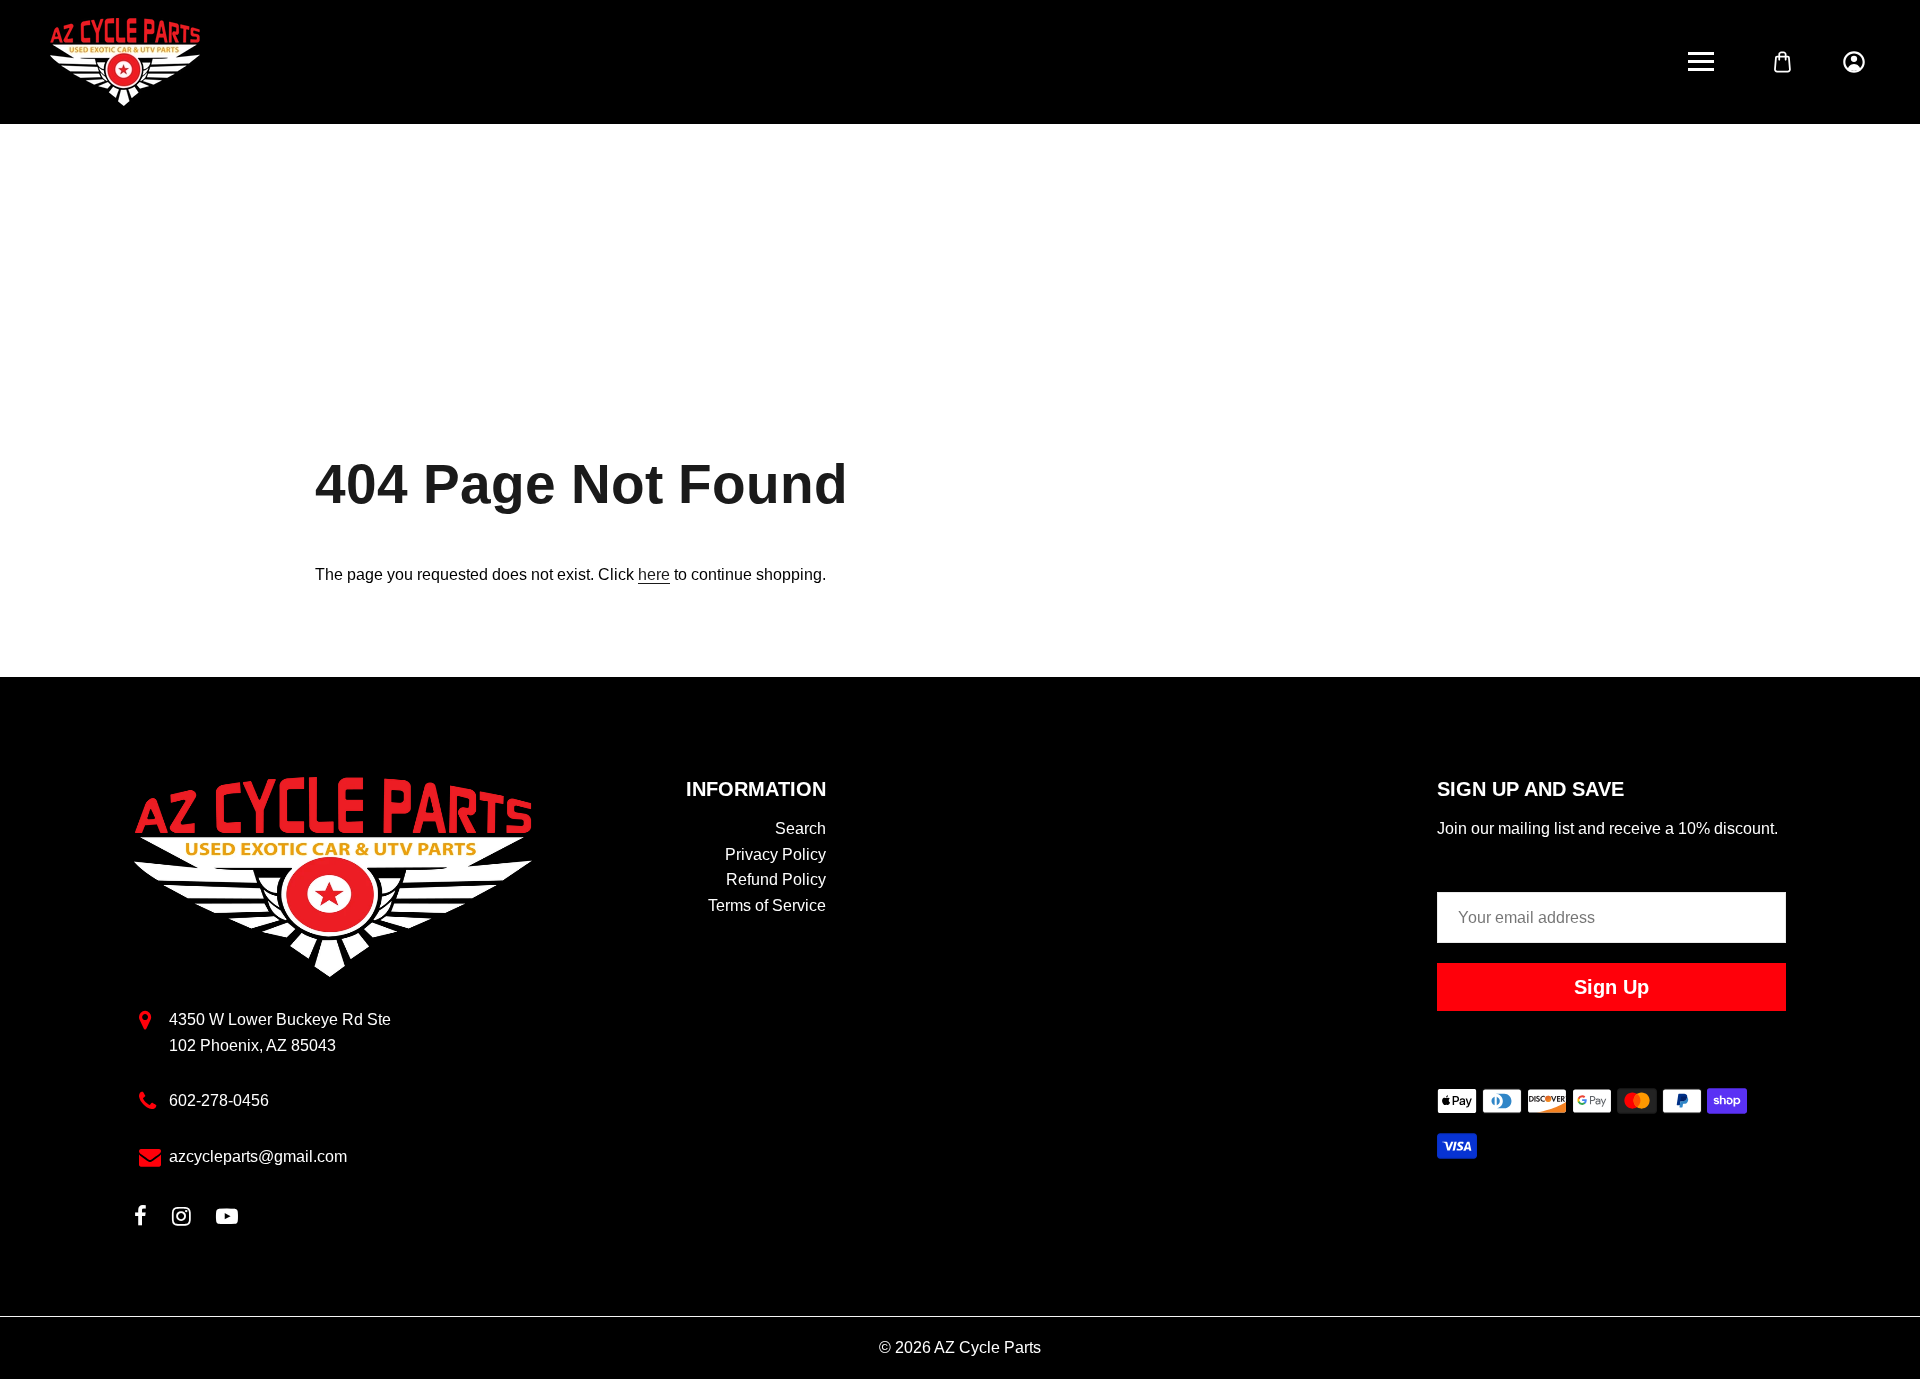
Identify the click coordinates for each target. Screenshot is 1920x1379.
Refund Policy (776, 879)
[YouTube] (227, 1218)
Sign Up (1611, 987)
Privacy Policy (775, 854)
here (654, 574)
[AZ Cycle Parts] (125, 60)
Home (896, 272)
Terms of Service (767, 905)
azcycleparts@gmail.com (258, 1156)
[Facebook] (140, 1218)
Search (800, 828)
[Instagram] (181, 1218)
